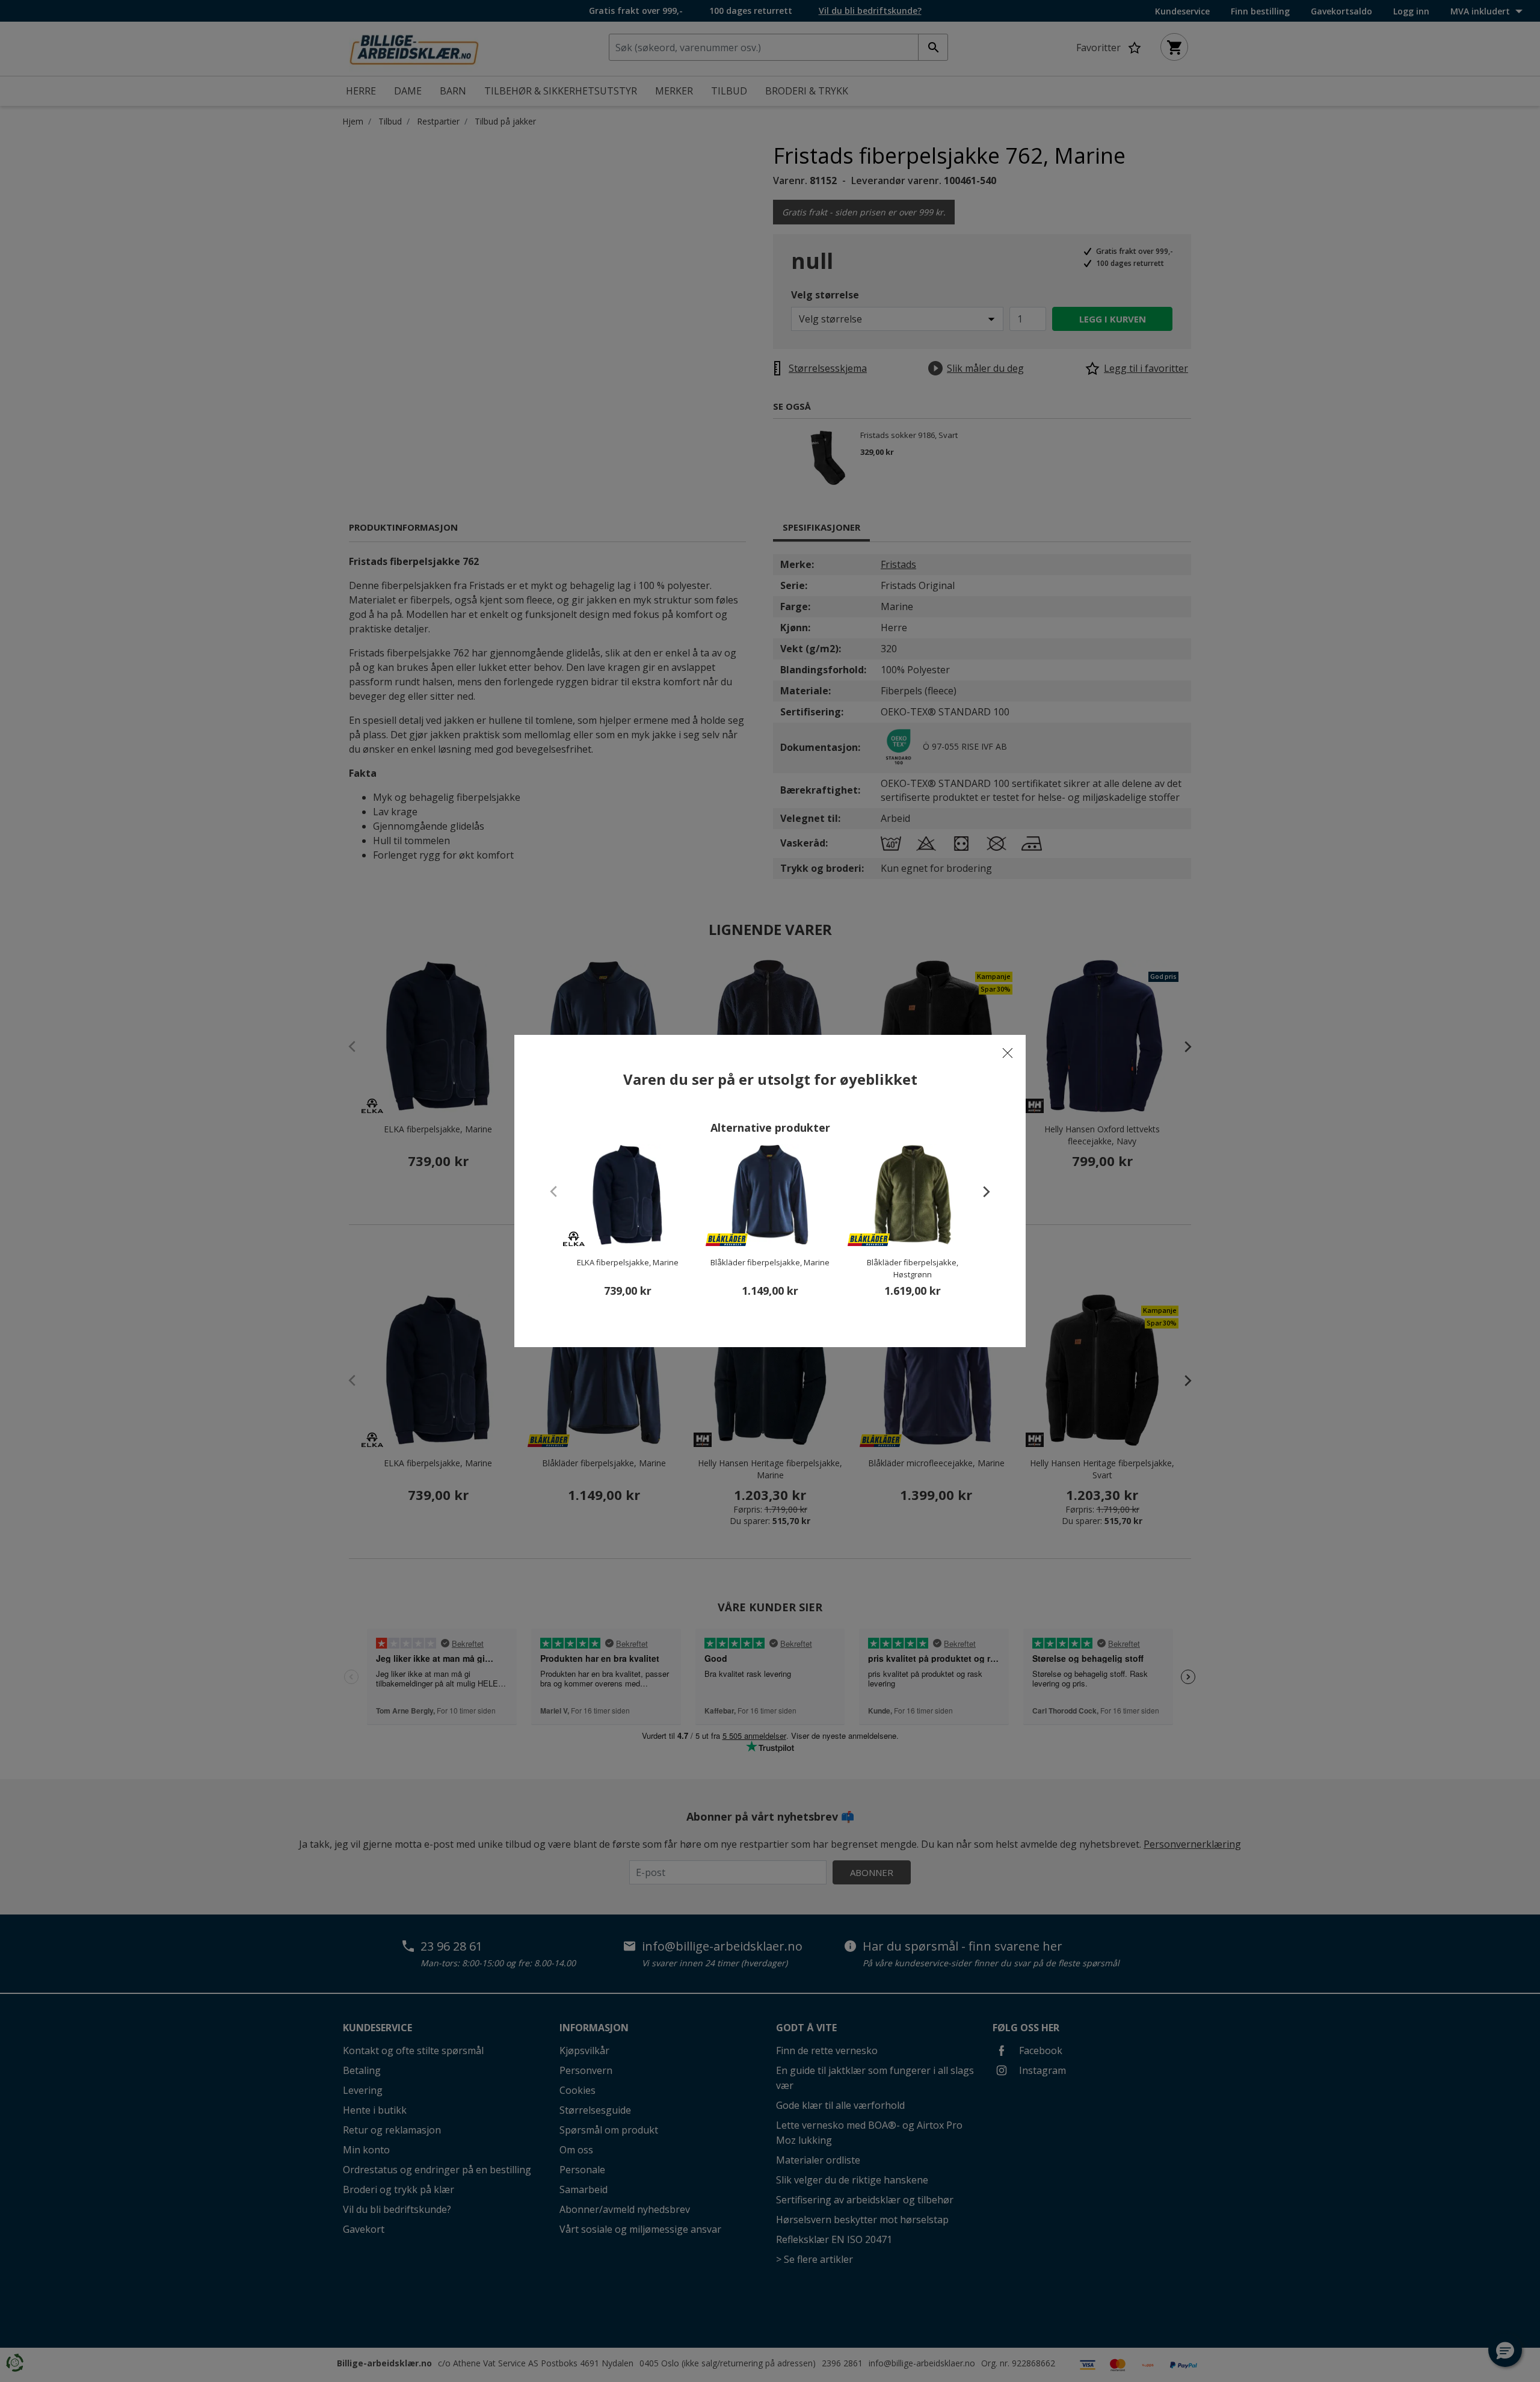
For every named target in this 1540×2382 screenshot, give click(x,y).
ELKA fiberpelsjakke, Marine (628, 1262)
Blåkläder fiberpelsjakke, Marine (770, 1262)
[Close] (1008, 1053)
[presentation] (981, 1191)
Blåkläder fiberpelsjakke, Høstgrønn (913, 1268)
